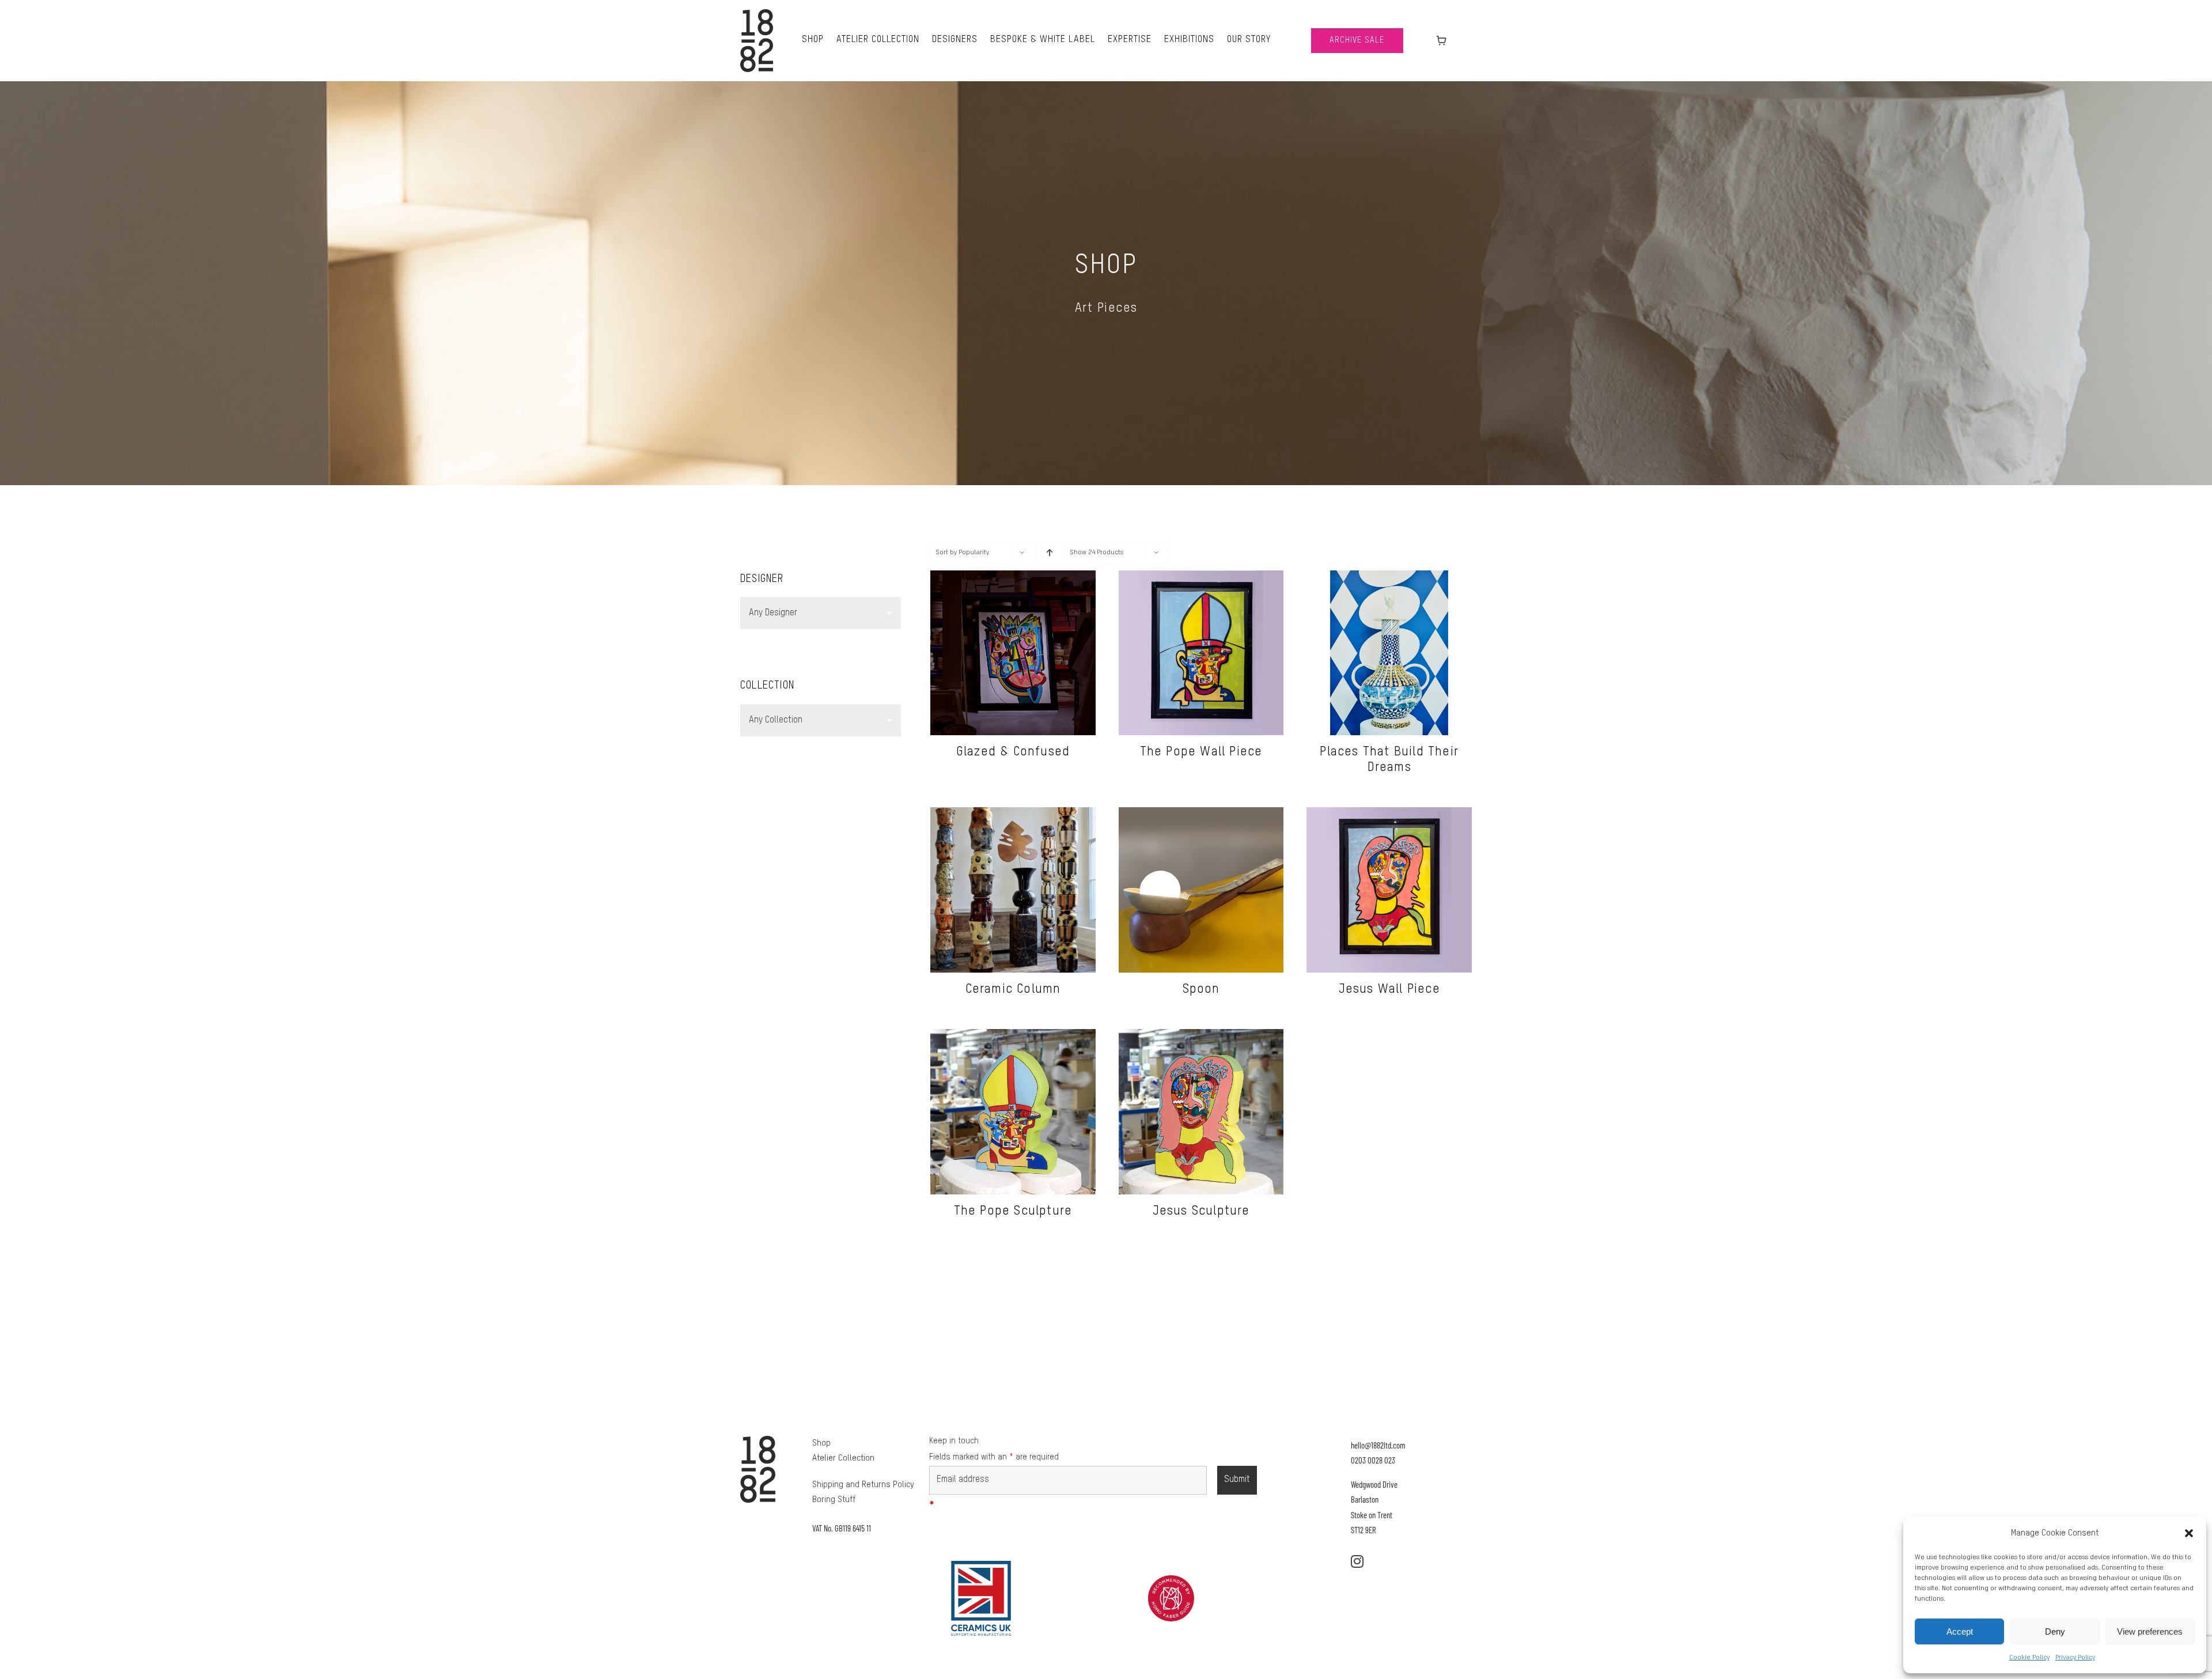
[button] (2189, 1533)
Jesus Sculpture (1201, 1211)
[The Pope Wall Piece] (1201, 577)
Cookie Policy (2029, 1658)
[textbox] (821, 613)
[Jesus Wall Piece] (1389, 814)
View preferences (2150, 1631)
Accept (1960, 1631)
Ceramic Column (1013, 989)
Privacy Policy (2075, 1658)
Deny (2055, 1631)
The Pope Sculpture (1013, 1211)
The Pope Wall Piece (1201, 752)
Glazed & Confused (1013, 752)
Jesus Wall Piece (1389, 989)
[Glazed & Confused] (1013, 577)
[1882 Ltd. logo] (757, 13)
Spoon (1201, 989)
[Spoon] (1201, 814)
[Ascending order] (1049, 553)
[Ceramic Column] (1013, 814)
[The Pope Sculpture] (1013, 1036)
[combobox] (821, 613)
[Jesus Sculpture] (1201, 1036)
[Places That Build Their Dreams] (1389, 577)
